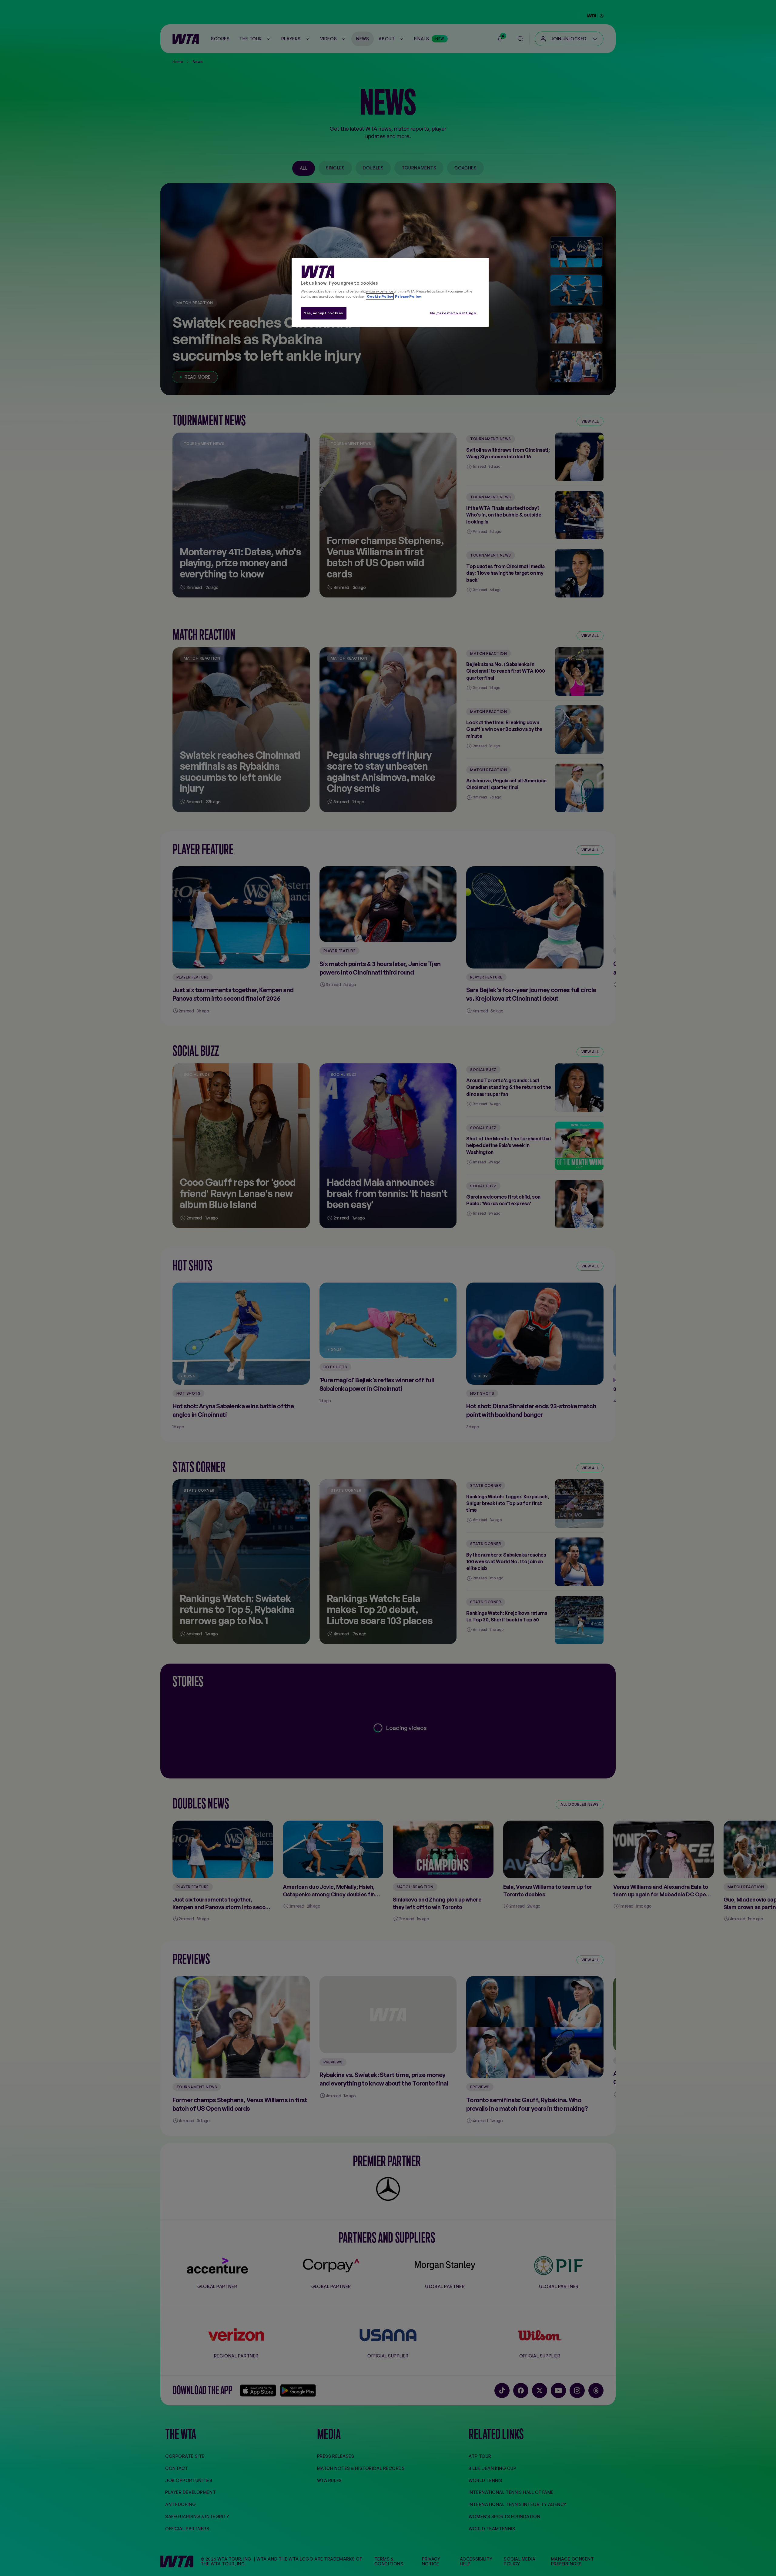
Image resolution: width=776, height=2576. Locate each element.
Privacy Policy (408, 296)
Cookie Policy (380, 296)
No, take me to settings (453, 313)
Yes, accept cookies (324, 313)
